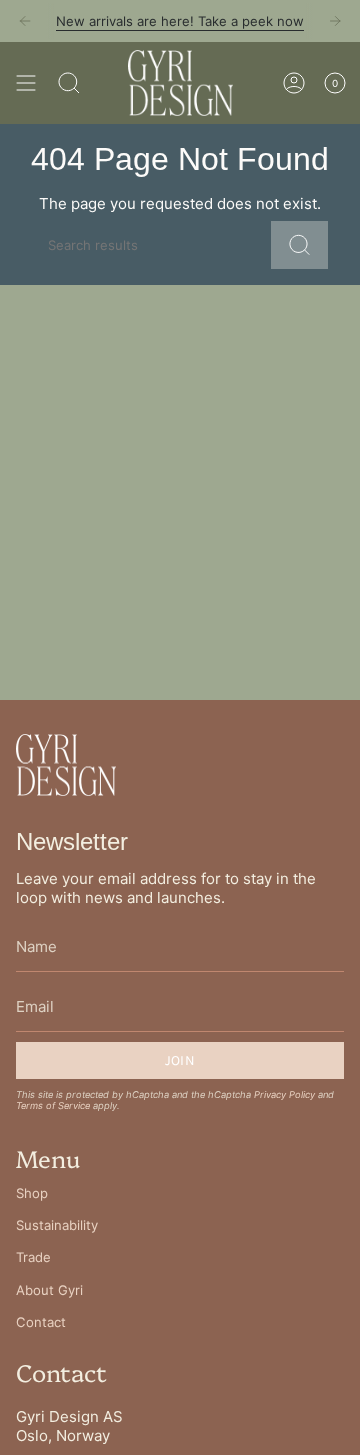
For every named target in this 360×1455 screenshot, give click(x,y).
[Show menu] (26, 83)
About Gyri (49, 1290)
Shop (32, 1193)
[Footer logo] (66, 765)
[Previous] (25, 21)
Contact (41, 1322)
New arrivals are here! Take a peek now (180, 21)
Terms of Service (53, 1105)
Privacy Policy (284, 1094)
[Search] (69, 83)
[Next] (335, 21)
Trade (33, 1257)
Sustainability (57, 1225)
